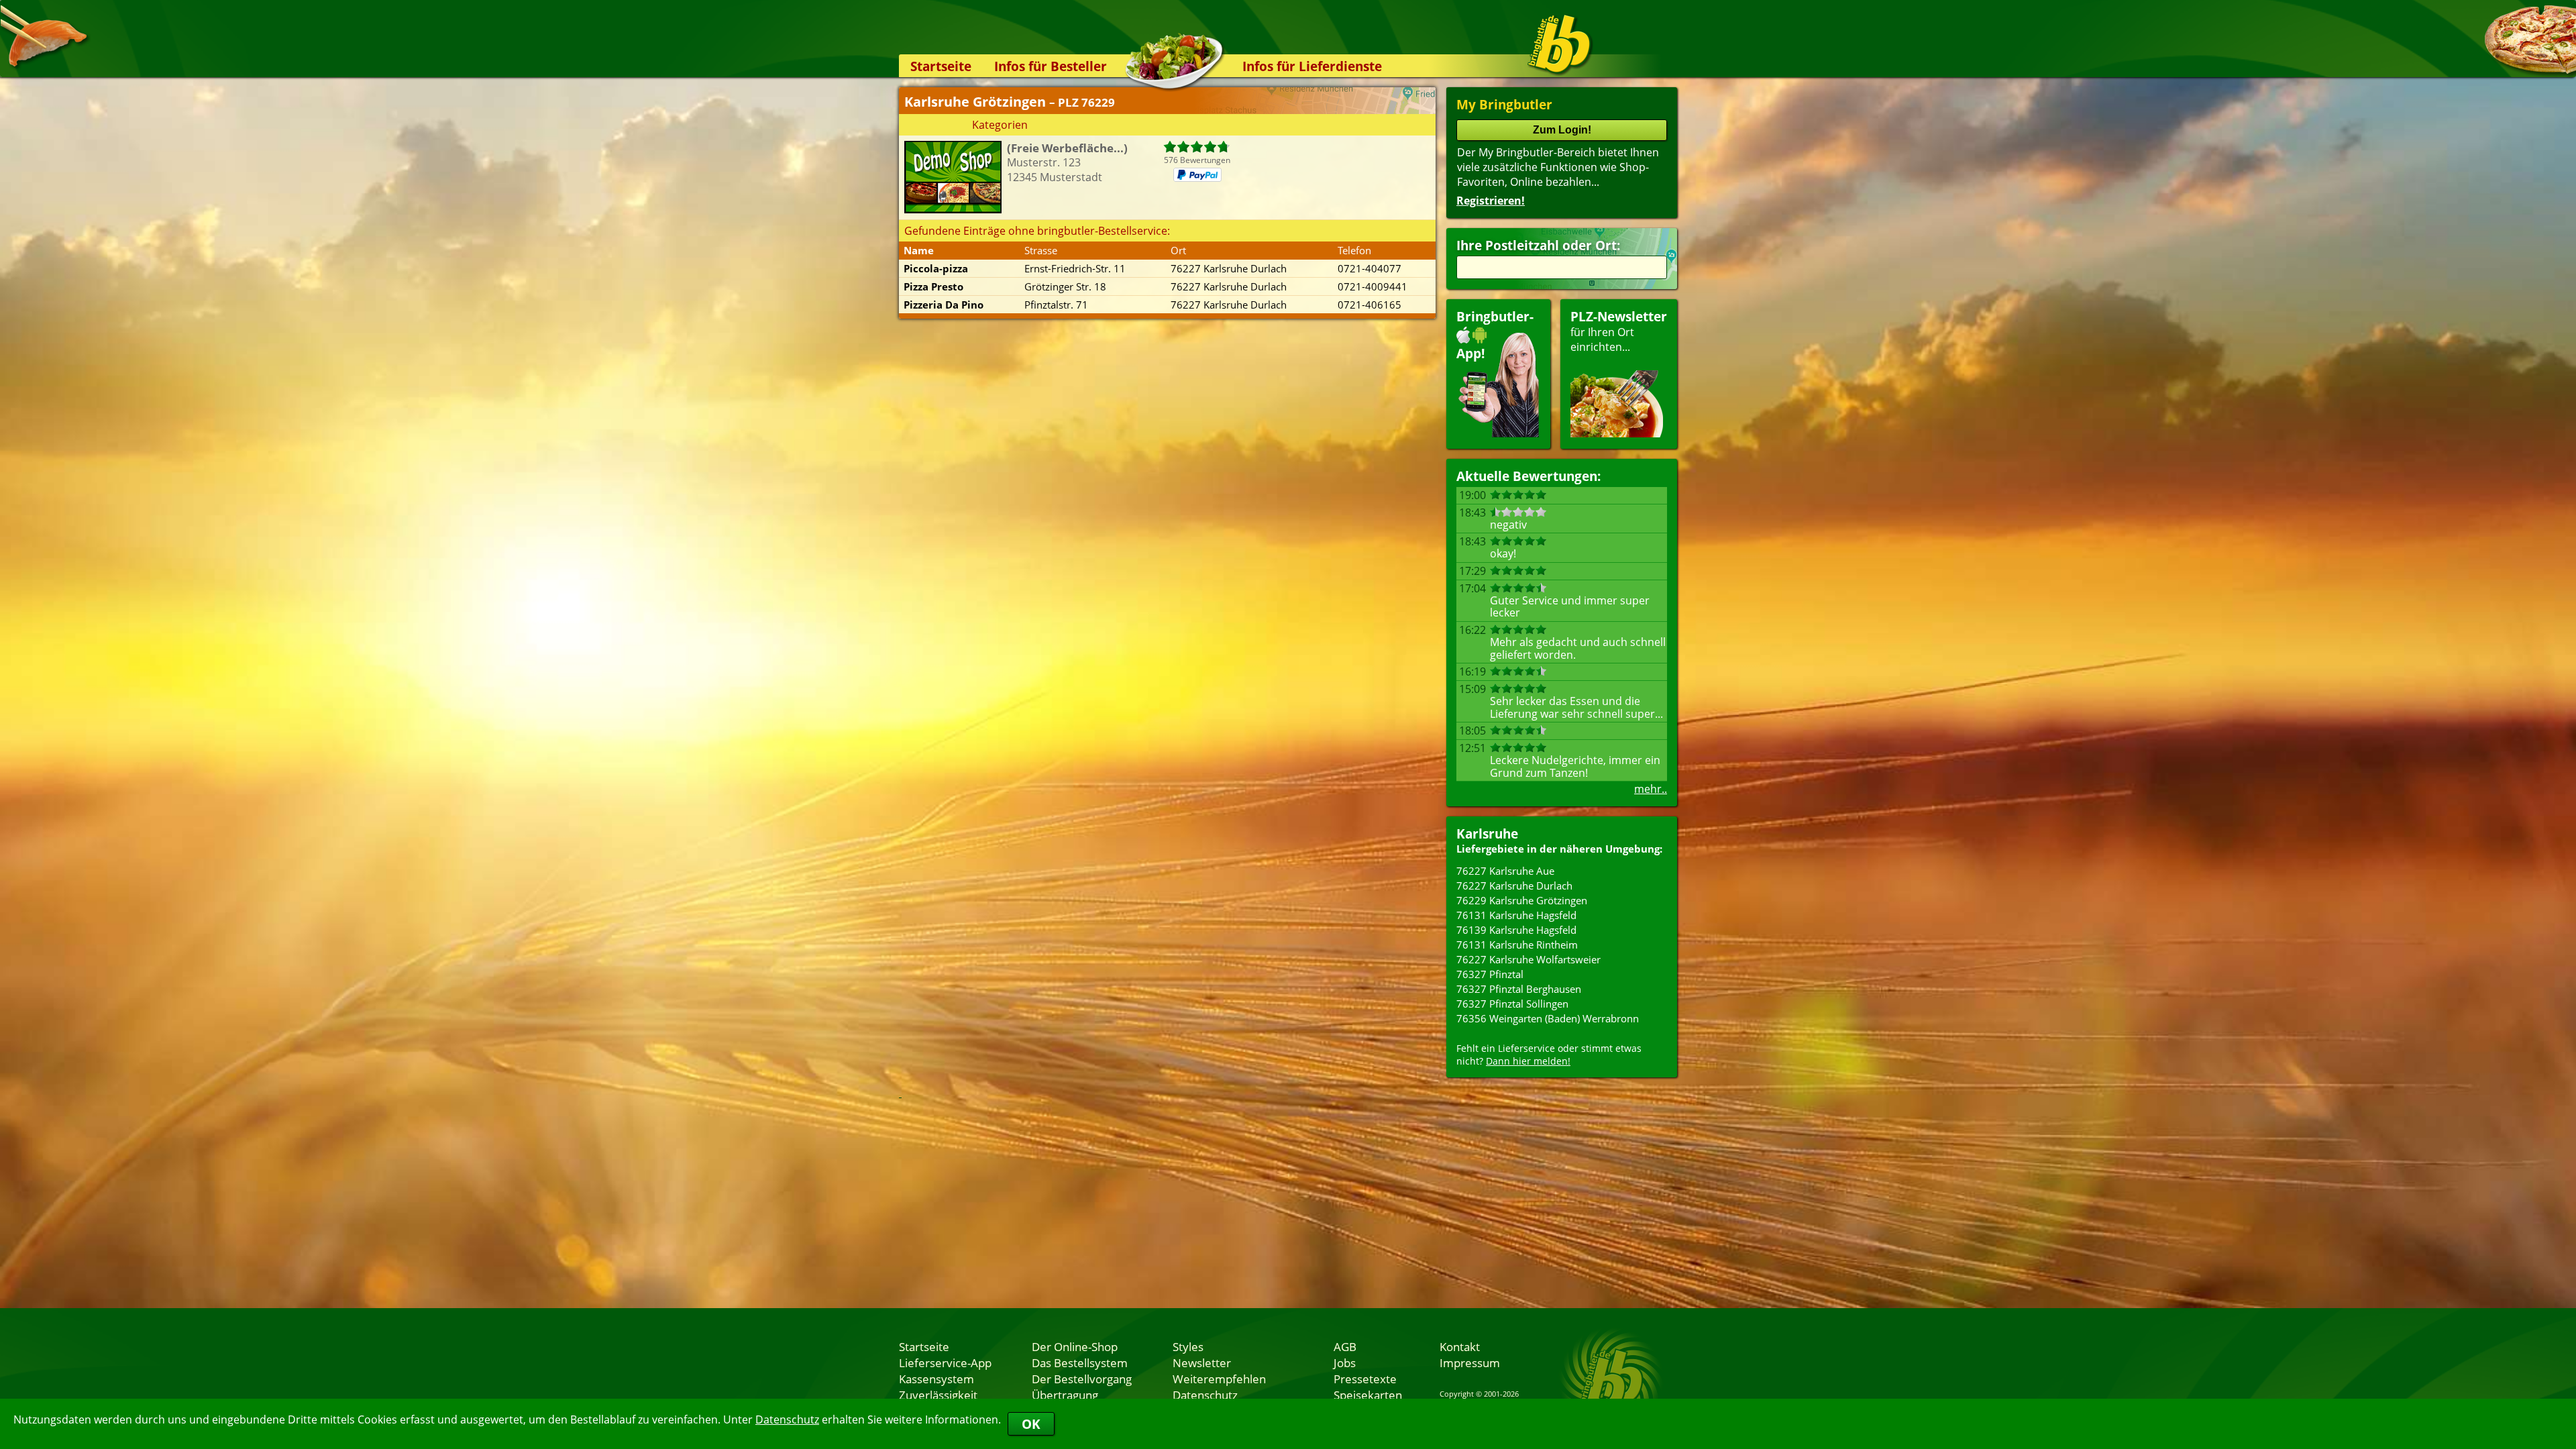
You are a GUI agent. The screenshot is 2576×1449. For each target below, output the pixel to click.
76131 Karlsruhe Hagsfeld (1516, 915)
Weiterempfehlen (1219, 1379)
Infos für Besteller (1051, 66)
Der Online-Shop (1075, 1346)
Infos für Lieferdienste (1312, 66)
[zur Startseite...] (1559, 44)
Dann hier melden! (1528, 1061)
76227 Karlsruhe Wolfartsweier (1528, 959)
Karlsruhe (1487, 834)
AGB (1345, 1346)
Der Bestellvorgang (1082, 1379)
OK (1031, 1424)
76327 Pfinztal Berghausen (1519, 989)
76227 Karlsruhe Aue (1505, 871)
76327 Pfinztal (1490, 974)
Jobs (1345, 1362)
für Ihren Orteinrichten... (1619, 331)
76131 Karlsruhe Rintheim (1517, 945)
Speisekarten (1368, 1395)
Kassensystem (936, 1379)
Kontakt (1460, 1346)
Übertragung (1065, 1395)
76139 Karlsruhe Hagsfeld (1516, 930)
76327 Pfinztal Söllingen (1512, 1004)
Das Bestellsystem (1080, 1362)
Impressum (1470, 1362)
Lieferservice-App (945, 1362)
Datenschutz (787, 1419)
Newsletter (1202, 1362)
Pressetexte (1365, 1379)
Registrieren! (1491, 201)
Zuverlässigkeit (938, 1395)
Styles (1188, 1346)
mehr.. (1651, 789)
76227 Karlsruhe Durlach (1514, 885)
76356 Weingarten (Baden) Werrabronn (1548, 1018)
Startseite (941, 66)
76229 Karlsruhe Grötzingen (1522, 900)
